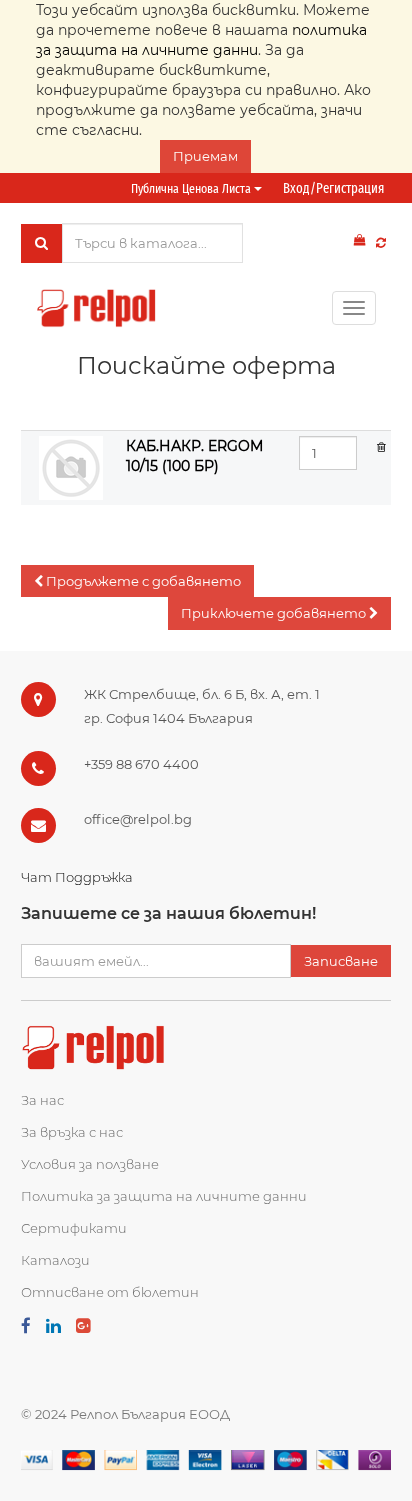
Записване (341, 961)
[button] (137, 581)
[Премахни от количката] (381, 446)
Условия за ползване (90, 1164)
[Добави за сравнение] (381, 242)
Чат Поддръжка (77, 877)
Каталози (55, 1260)
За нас (42, 1100)
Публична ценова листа (192, 188)
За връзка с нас (72, 1132)
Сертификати (74, 1228)
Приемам (205, 156)
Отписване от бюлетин (110, 1292)
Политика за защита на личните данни (164, 1196)
